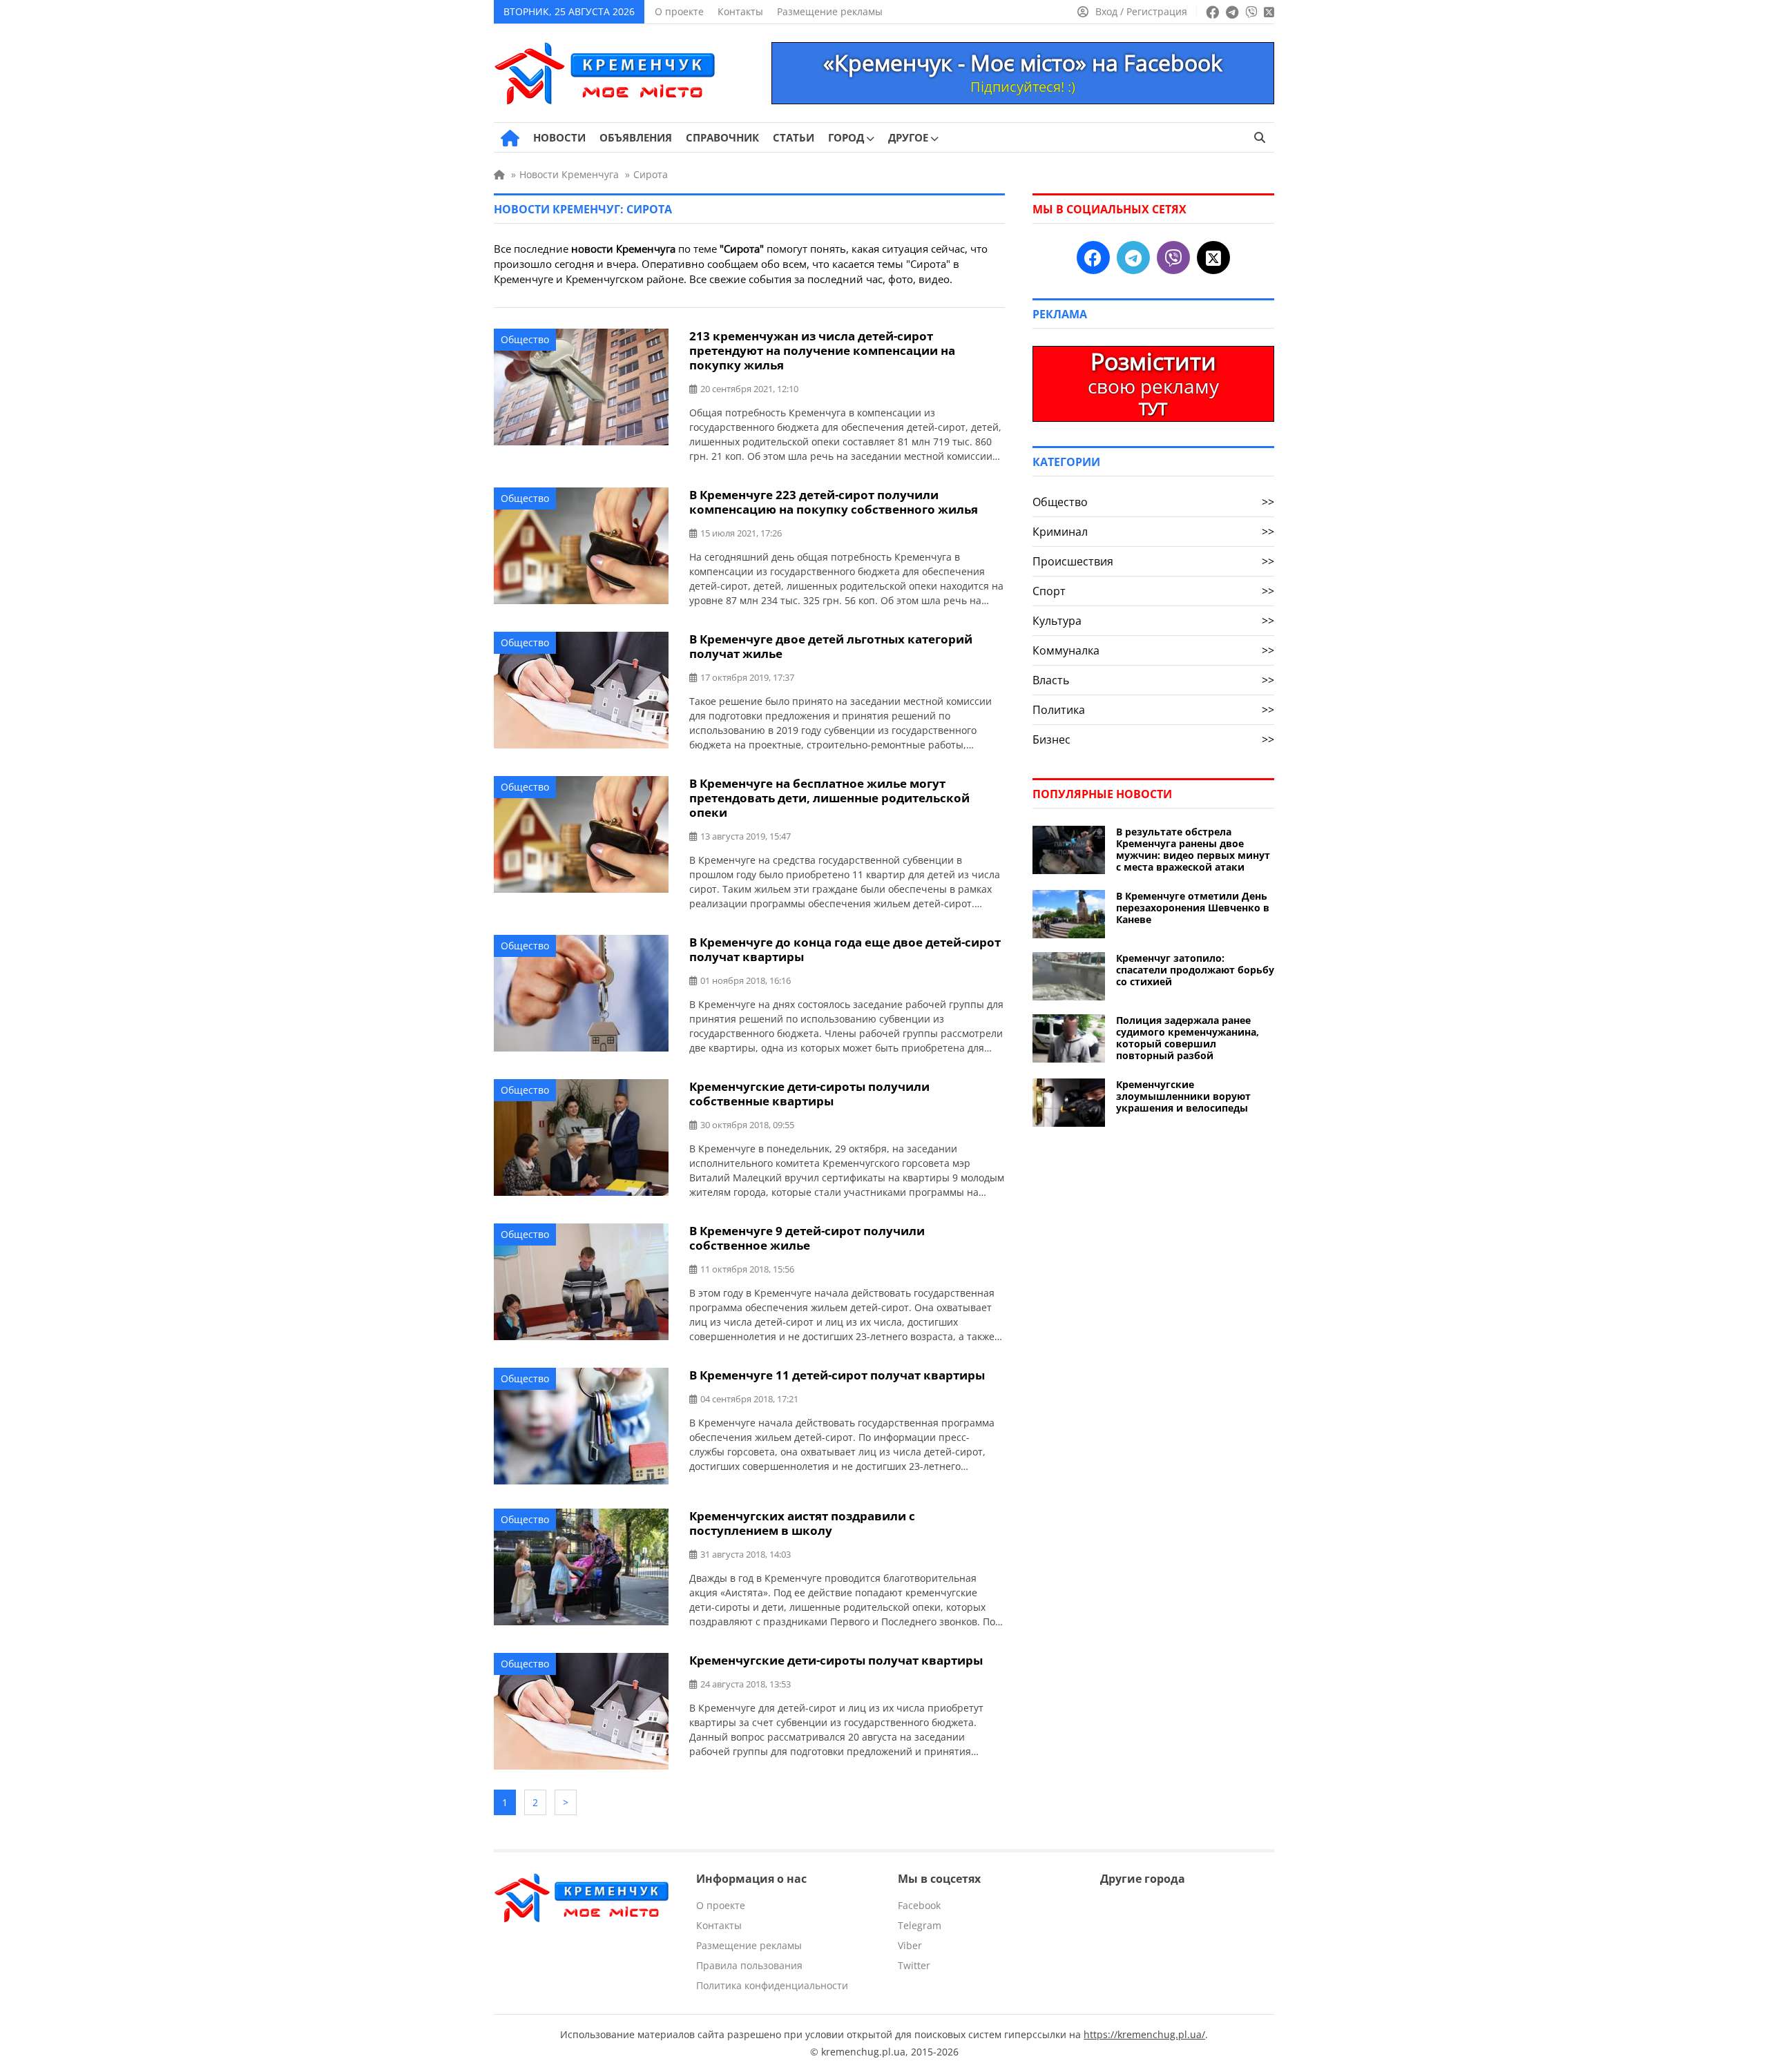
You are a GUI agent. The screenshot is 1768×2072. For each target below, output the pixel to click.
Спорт (1153, 591)
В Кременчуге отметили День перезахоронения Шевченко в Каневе (1193, 908)
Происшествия (1153, 561)
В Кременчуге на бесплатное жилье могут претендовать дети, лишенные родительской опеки (829, 798)
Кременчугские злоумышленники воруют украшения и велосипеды (1183, 1096)
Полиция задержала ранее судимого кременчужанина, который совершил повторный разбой (1188, 1038)
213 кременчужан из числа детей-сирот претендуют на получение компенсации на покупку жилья (822, 350)
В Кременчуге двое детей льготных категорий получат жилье (831, 646)
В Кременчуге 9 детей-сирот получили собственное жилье (807, 1238)
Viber (910, 1945)
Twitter (914, 1965)
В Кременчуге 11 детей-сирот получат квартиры (837, 1375)
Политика (1153, 710)
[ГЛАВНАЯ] (510, 138)
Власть (1153, 680)
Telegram (920, 1925)
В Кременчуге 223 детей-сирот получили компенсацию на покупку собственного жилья (834, 502)
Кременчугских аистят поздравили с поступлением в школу (802, 1523)
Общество (525, 339)
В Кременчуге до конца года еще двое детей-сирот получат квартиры (845, 949)
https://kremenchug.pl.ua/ (1144, 2034)
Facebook (919, 1905)
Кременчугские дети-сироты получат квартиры (836, 1660)
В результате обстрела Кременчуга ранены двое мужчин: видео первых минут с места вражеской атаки (1193, 849)
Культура (1153, 621)
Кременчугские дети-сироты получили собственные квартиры (809, 1094)
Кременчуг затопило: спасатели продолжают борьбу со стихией (1195, 970)
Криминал (1153, 532)
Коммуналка (1153, 650)
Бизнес (1153, 739)
